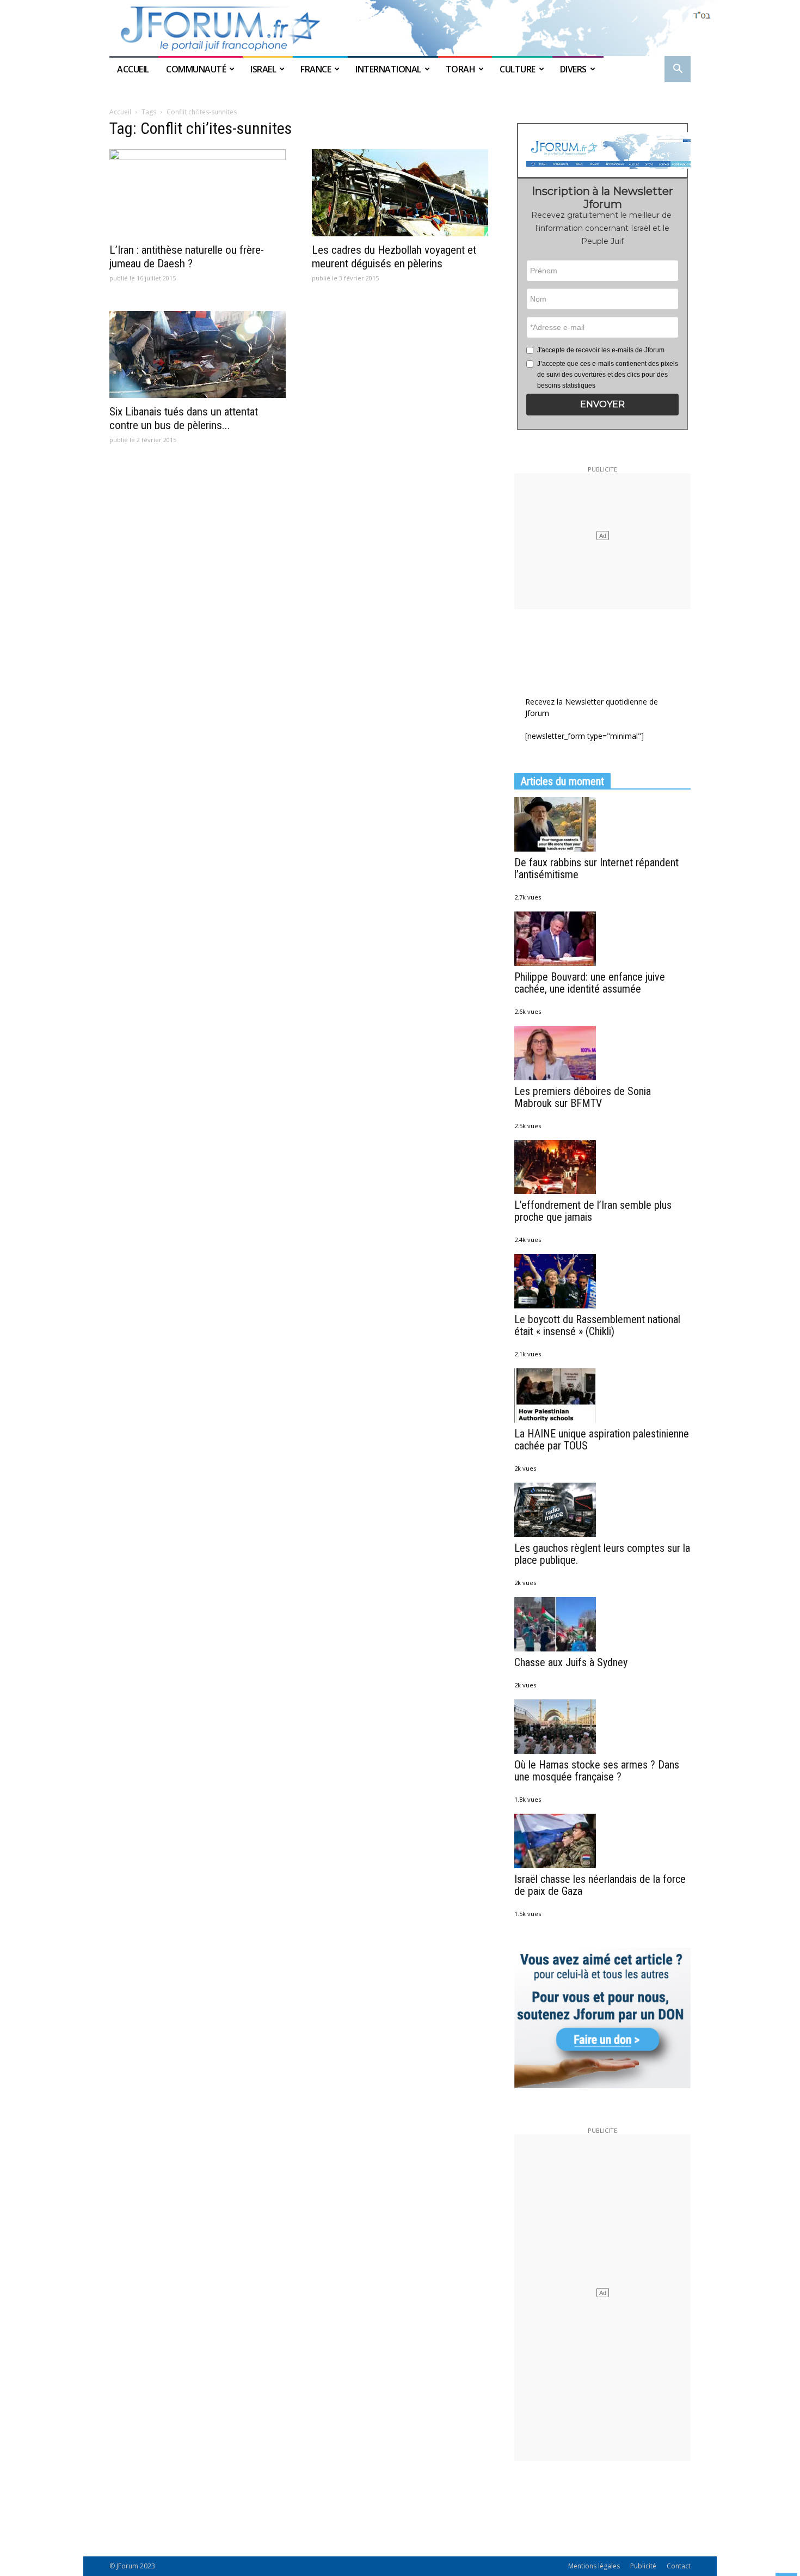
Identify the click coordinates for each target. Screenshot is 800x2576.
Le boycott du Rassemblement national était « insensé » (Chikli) (597, 1325)
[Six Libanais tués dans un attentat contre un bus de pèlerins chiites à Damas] (198, 354)
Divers (573, 69)
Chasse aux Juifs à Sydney (571, 1662)
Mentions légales (594, 2566)
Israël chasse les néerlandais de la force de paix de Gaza (600, 1885)
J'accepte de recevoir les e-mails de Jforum (601, 350)
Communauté (196, 69)
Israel (263, 69)
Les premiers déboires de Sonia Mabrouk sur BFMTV (583, 1097)
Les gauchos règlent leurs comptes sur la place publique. (602, 1554)
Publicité (643, 2566)
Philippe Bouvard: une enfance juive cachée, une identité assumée (590, 983)
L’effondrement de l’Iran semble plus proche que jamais (593, 1211)
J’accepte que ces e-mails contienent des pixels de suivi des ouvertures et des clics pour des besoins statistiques (608, 375)
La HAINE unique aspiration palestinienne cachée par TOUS (602, 1440)
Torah (461, 69)
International (388, 69)
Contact (679, 2566)
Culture (518, 69)
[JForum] (400, 28)
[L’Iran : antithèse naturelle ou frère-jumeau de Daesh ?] (198, 193)
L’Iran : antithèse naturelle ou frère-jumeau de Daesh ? (187, 257)
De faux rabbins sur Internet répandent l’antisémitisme (596, 868)
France (316, 69)
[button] (678, 70)
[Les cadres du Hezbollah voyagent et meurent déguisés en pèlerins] (400, 193)
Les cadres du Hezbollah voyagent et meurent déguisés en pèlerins (394, 257)
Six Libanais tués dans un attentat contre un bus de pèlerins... (184, 418)
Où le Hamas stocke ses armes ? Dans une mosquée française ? (597, 1771)
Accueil (134, 69)
